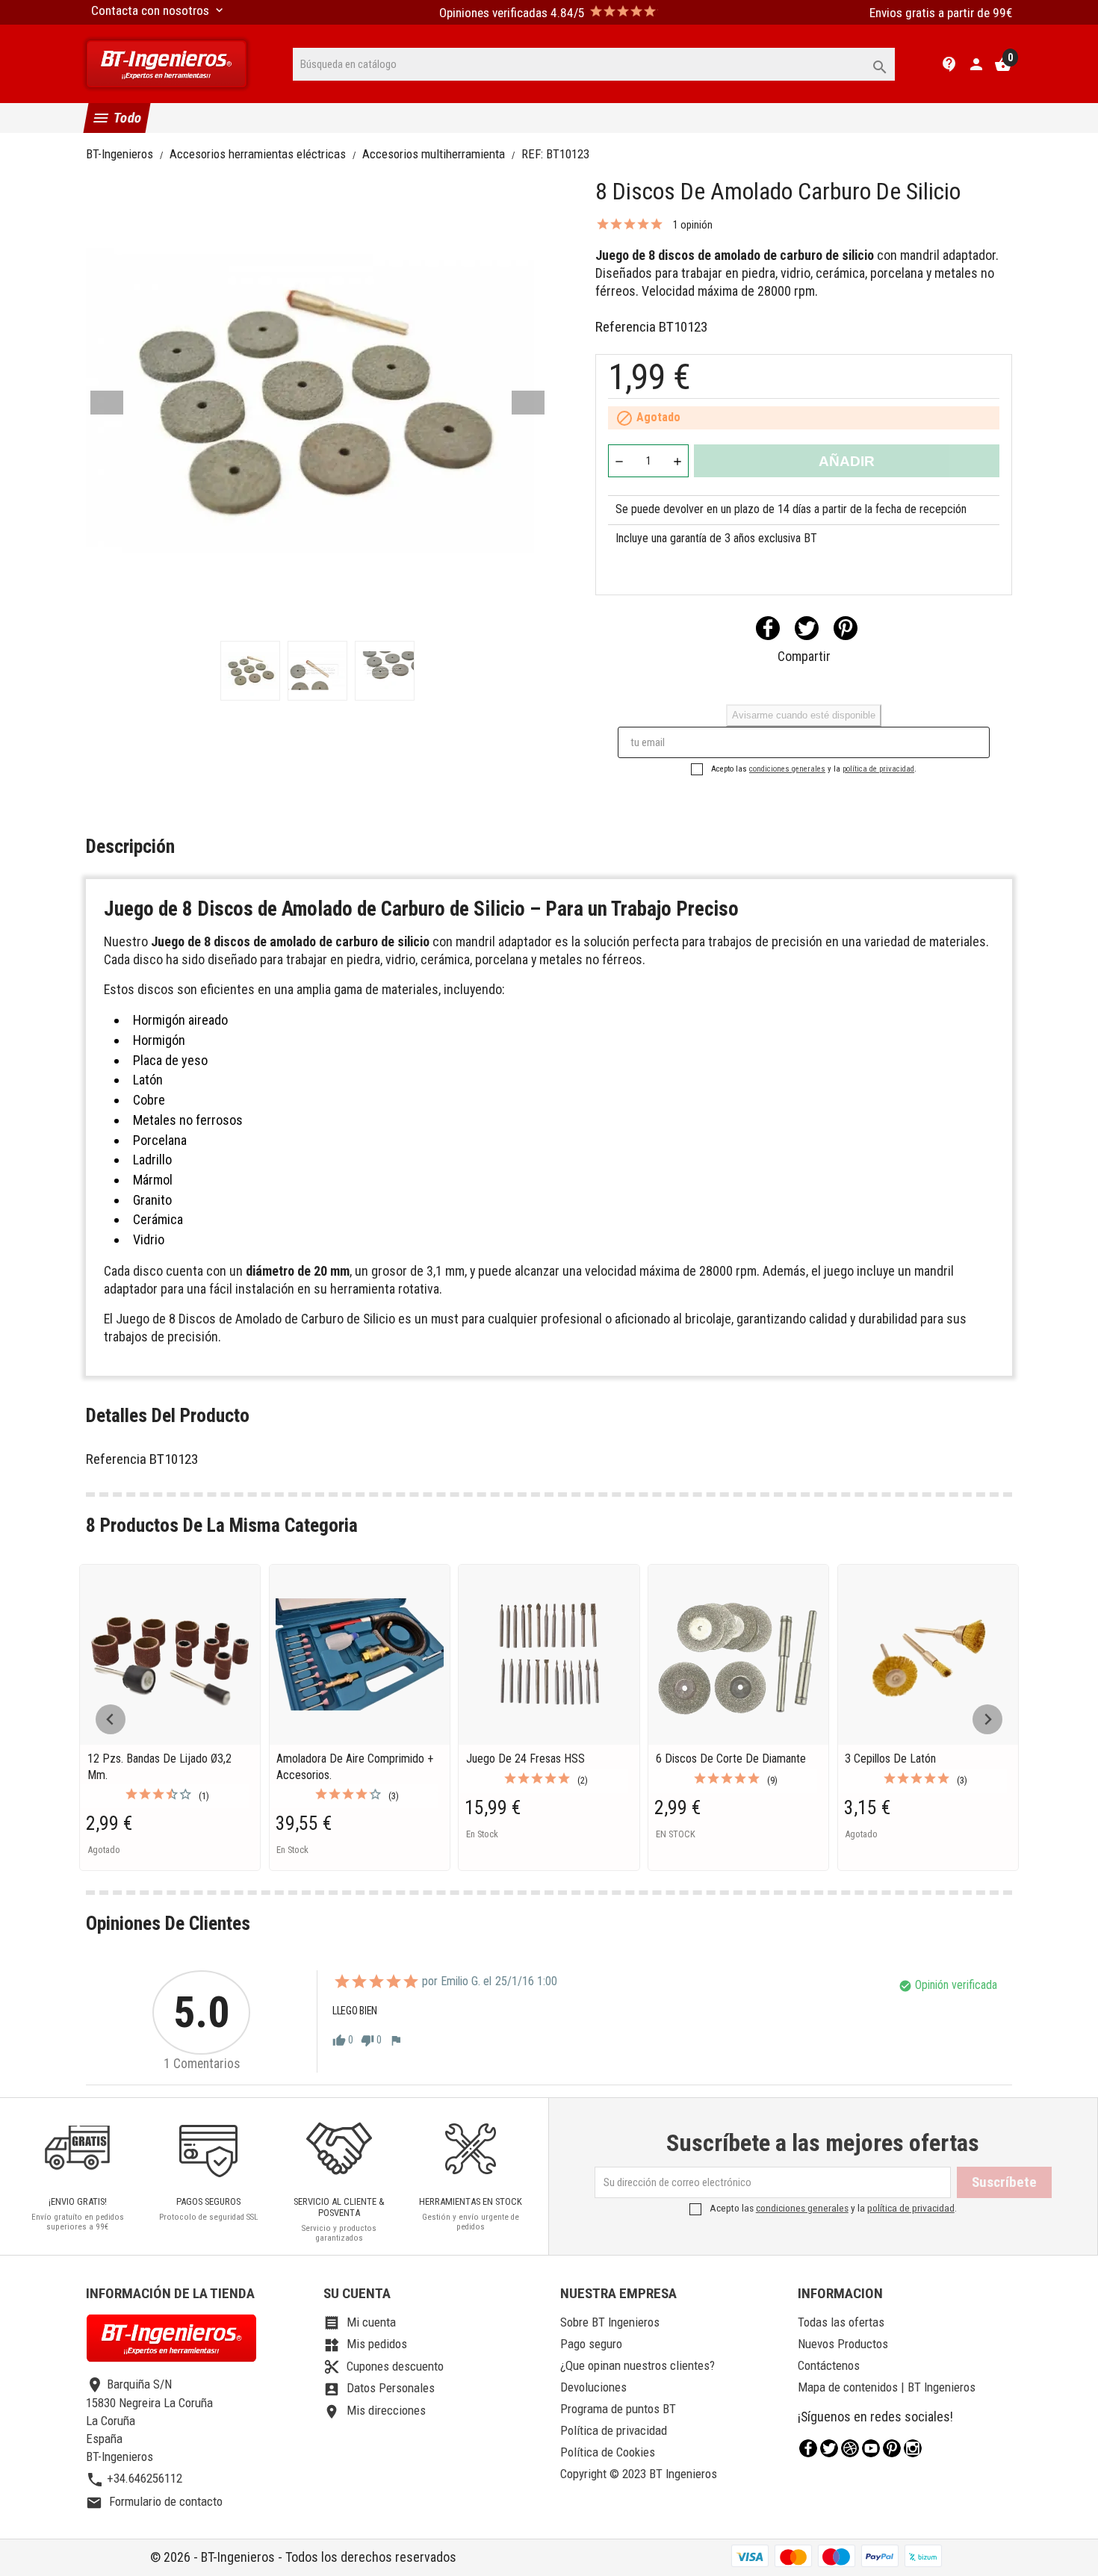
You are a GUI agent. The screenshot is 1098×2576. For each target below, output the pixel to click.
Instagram (913, 2448)
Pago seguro (591, 2344)
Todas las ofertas (841, 2322)
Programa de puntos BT (618, 2409)
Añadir (847, 461)
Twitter (829, 2448)
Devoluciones (593, 2387)
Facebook (808, 2448)
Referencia (626, 327)
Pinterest (846, 628)
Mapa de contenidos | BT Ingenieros (887, 2387)
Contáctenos (829, 2365)
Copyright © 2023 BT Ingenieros (639, 2474)
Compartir (768, 628)
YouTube (871, 2448)
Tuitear (807, 628)
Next (528, 403)
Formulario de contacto (154, 2501)
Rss (850, 2448)
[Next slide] (987, 1719)
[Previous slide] (111, 1719)
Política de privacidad (614, 2430)
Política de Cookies (608, 2452)
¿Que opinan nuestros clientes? (638, 2365)
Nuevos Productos (843, 2344)
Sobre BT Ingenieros (610, 2322)
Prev (107, 403)
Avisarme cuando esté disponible (804, 715)
